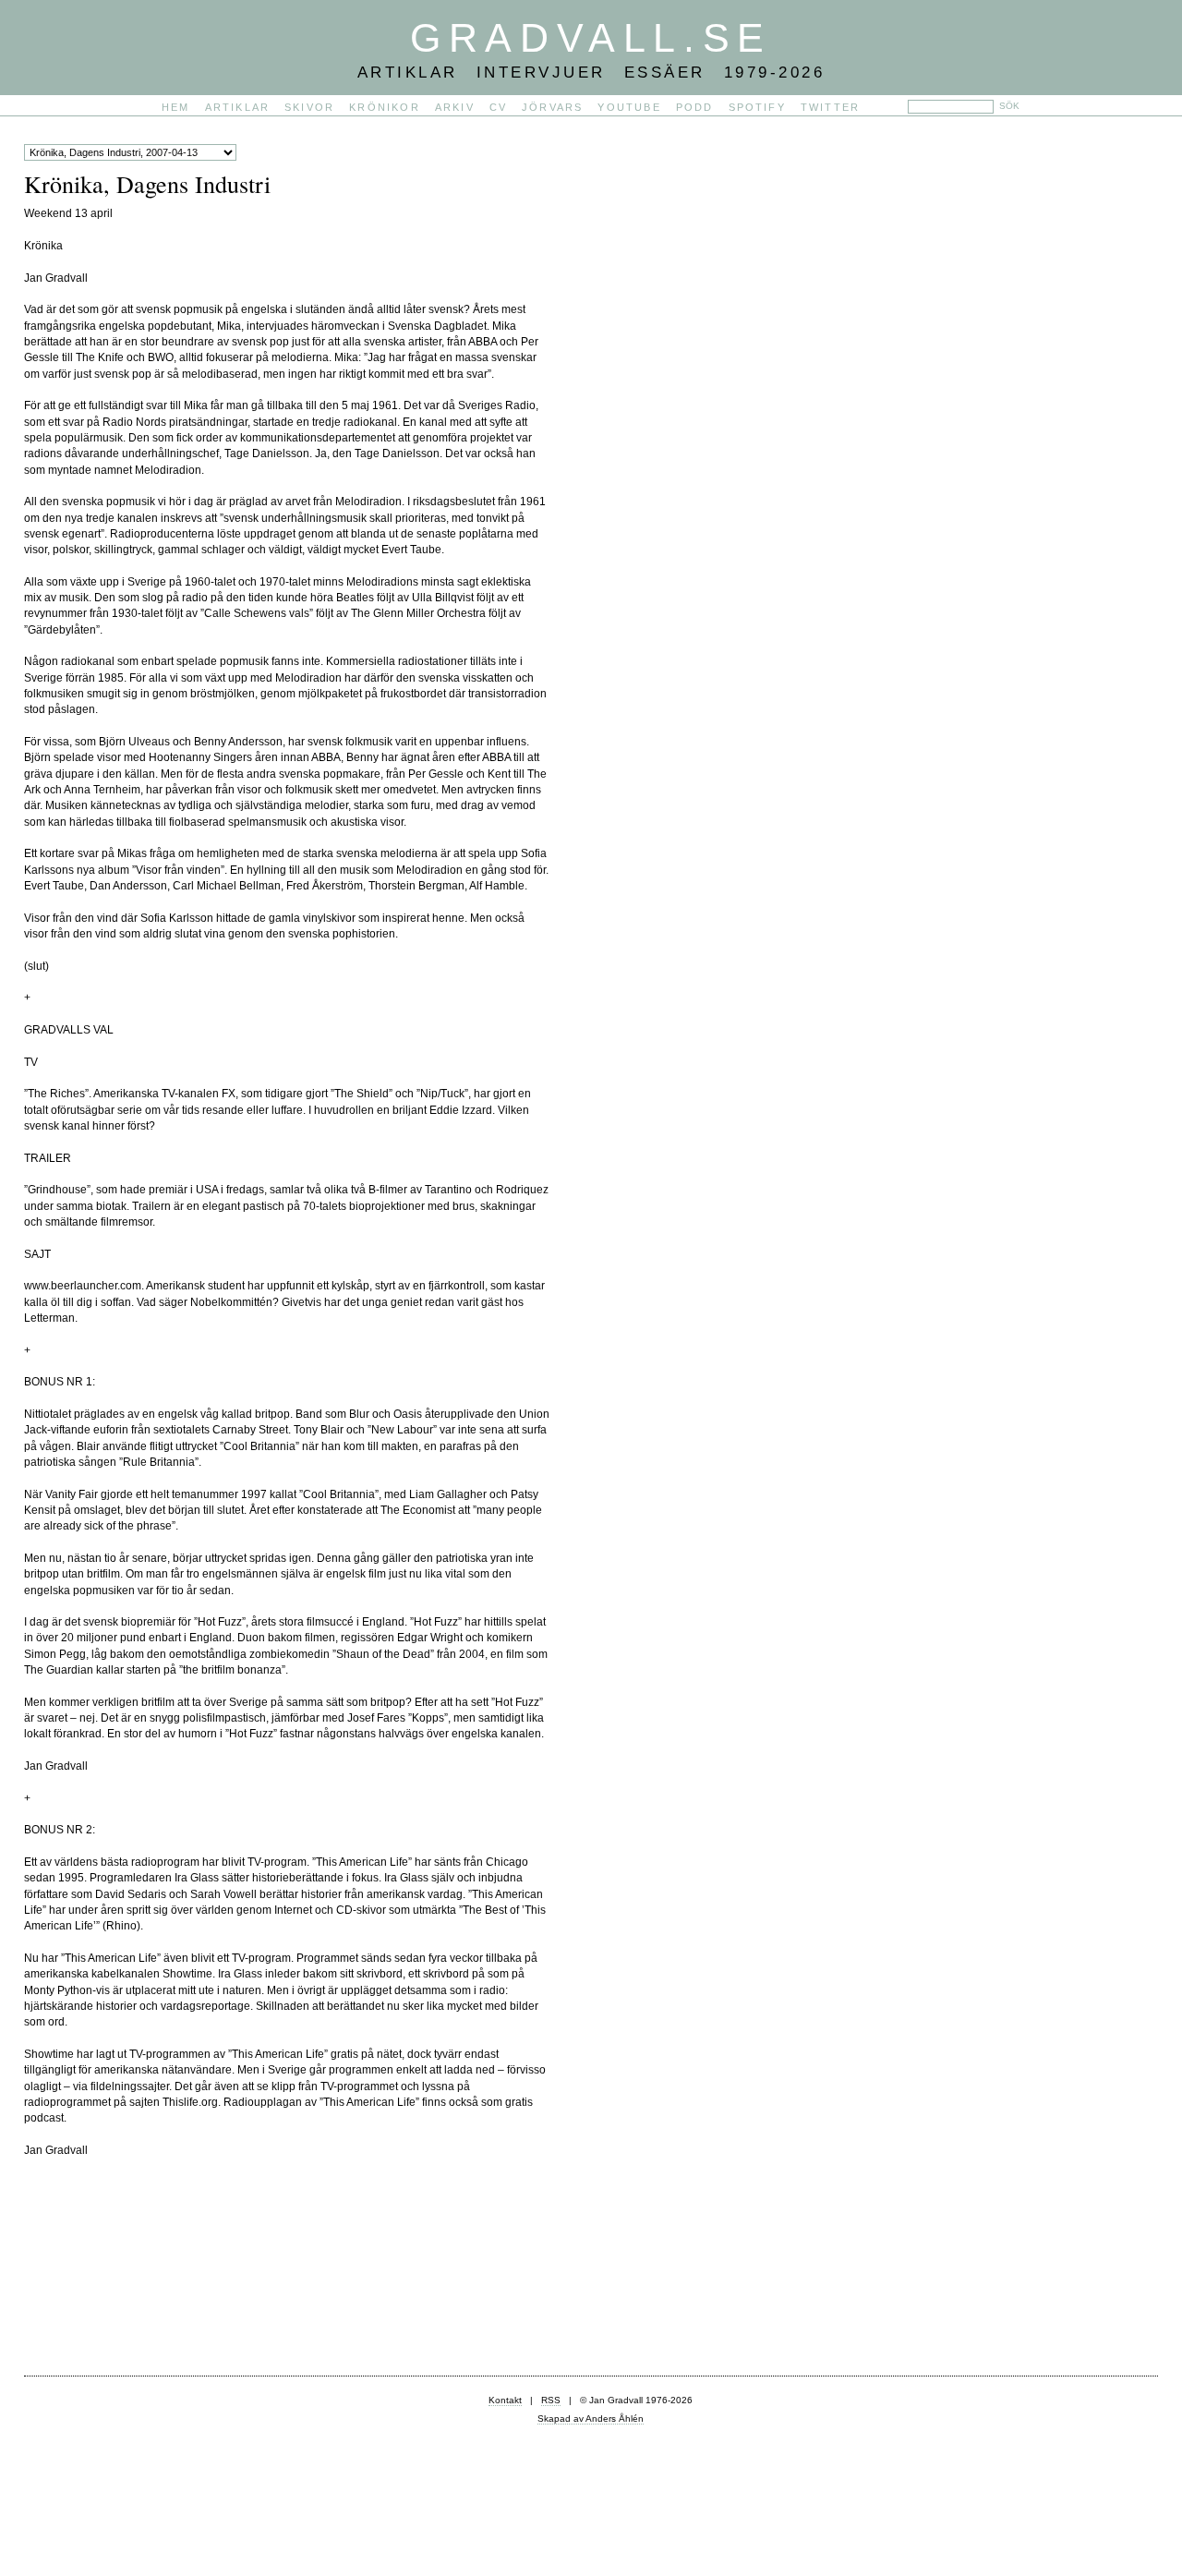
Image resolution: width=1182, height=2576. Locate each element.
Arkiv (455, 107)
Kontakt (505, 2400)
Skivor (309, 107)
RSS (551, 2400)
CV (498, 107)
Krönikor (385, 107)
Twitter (830, 107)
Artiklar (238, 107)
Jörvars (552, 107)
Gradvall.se (591, 38)
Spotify (757, 107)
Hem (176, 107)
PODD (695, 107)
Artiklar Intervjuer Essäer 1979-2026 (591, 72)
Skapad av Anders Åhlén (591, 2419)
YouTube (629, 107)
